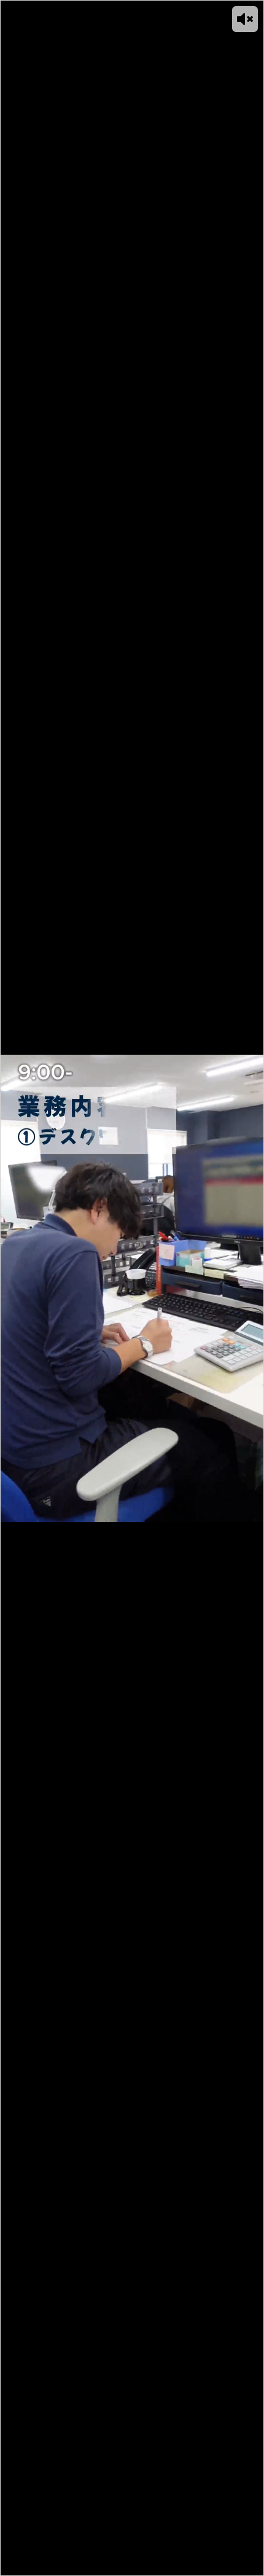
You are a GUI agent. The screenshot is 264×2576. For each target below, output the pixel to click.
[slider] (117, 2566)
